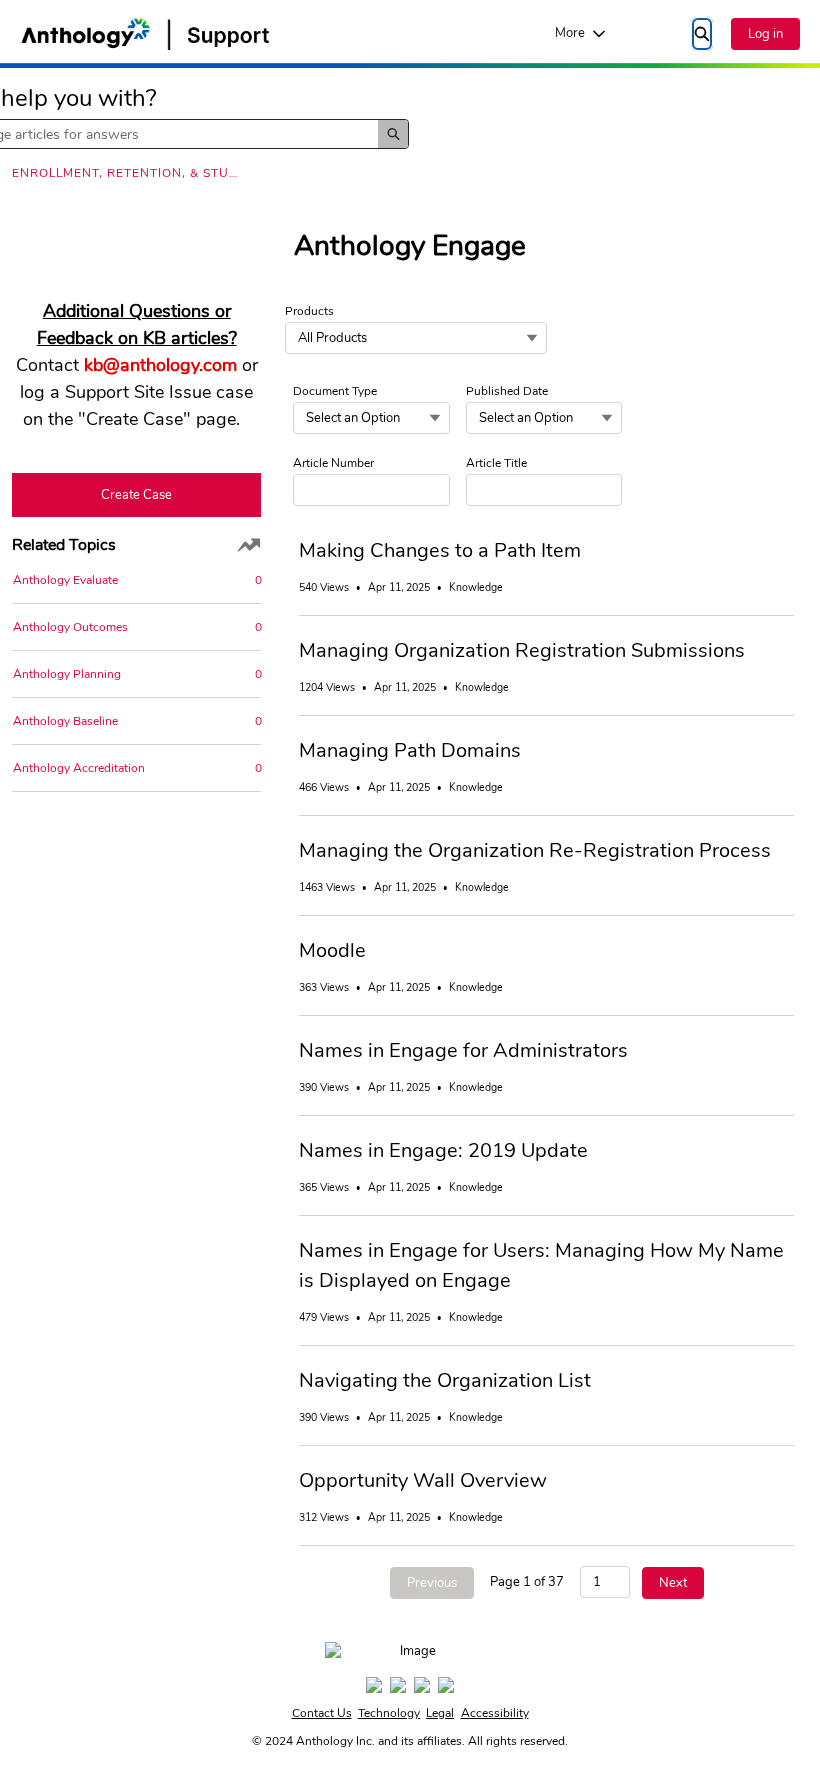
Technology (389, 1713)
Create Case (136, 495)
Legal (440, 1713)
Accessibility (495, 1713)
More (570, 33)
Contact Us (322, 1713)
